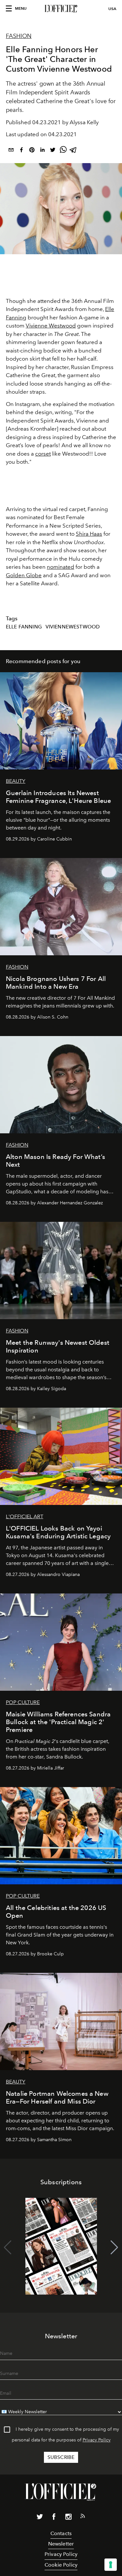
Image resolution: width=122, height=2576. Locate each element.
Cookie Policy (61, 2565)
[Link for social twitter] (40, 2518)
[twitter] (53, 151)
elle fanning (24, 627)
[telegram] (74, 151)
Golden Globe (24, 575)
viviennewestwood (73, 627)
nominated (61, 567)
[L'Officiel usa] (61, 9)
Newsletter (61, 2544)
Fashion (19, 36)
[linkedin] (42, 151)
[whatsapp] (63, 151)
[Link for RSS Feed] (83, 2517)
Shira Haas (89, 534)
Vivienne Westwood (51, 326)
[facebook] (21, 151)
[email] (11, 151)
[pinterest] (32, 151)
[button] (114, 2248)
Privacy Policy (97, 2440)
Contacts (61, 2533)
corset (43, 454)
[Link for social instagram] (68, 2518)
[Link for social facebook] (54, 2518)
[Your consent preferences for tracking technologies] (111, 2565)
